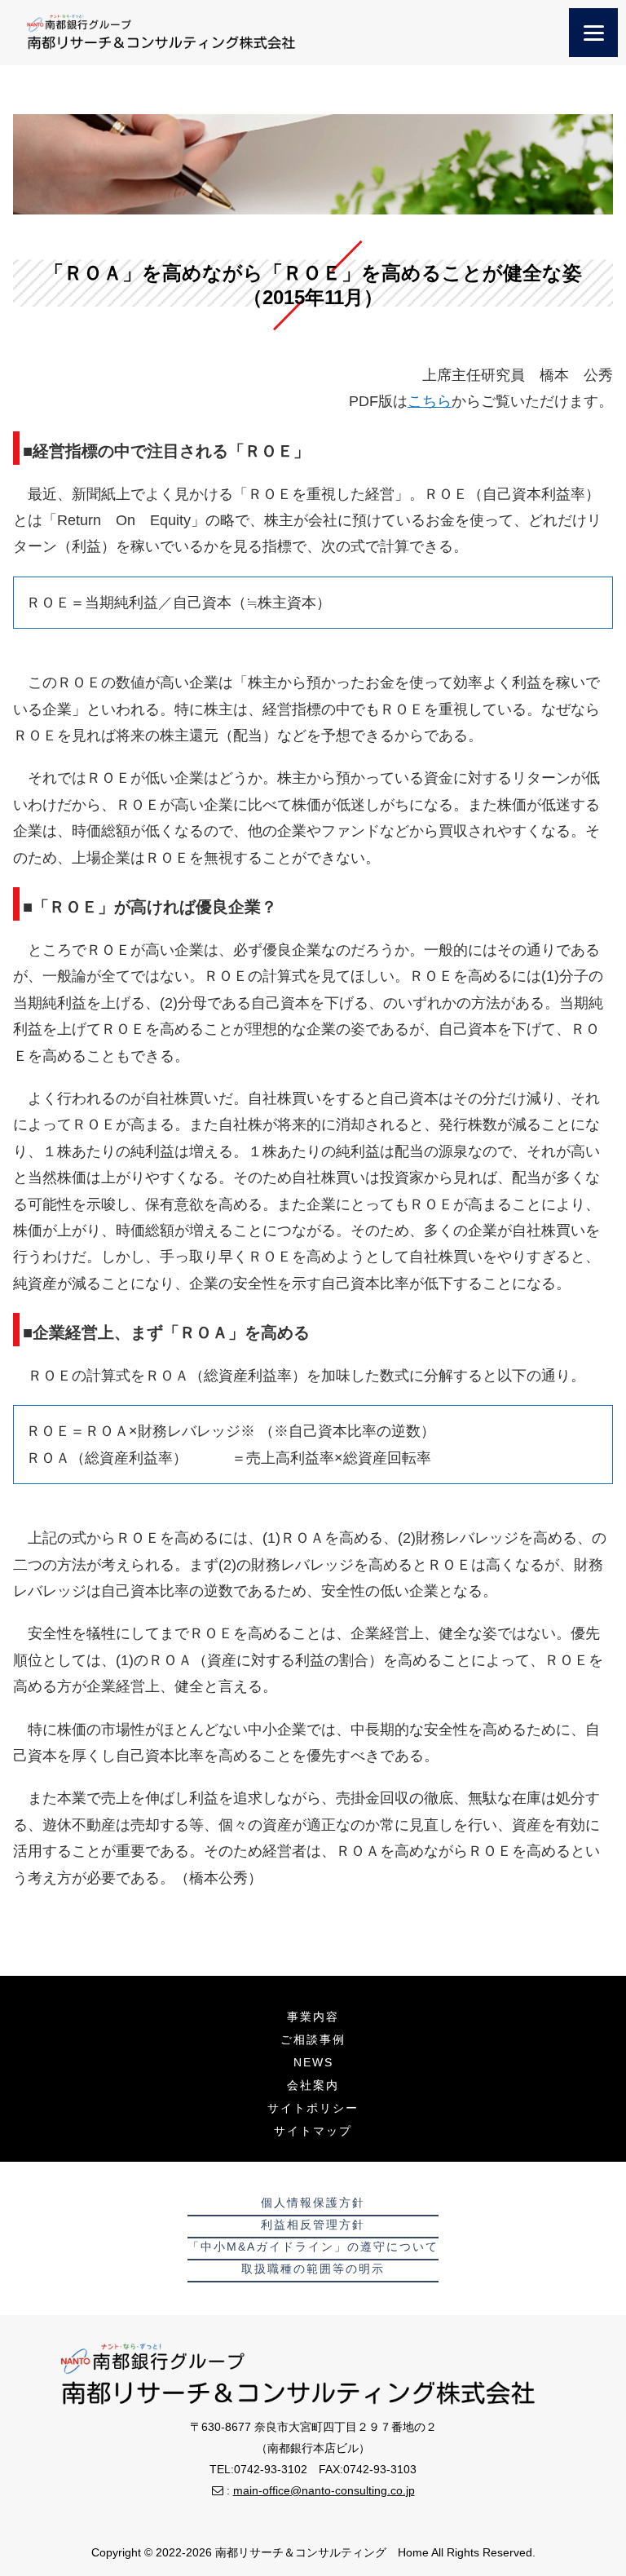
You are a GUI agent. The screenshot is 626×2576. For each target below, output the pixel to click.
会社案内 (313, 2085)
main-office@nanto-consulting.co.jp (324, 2490)
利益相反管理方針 (313, 2225)
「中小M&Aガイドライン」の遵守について (313, 2247)
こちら (430, 401)
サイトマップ (313, 2131)
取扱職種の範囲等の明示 (313, 2269)
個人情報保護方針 (313, 2203)
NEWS (313, 2062)
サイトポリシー (313, 2108)
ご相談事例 (313, 2039)
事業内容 (313, 2017)
